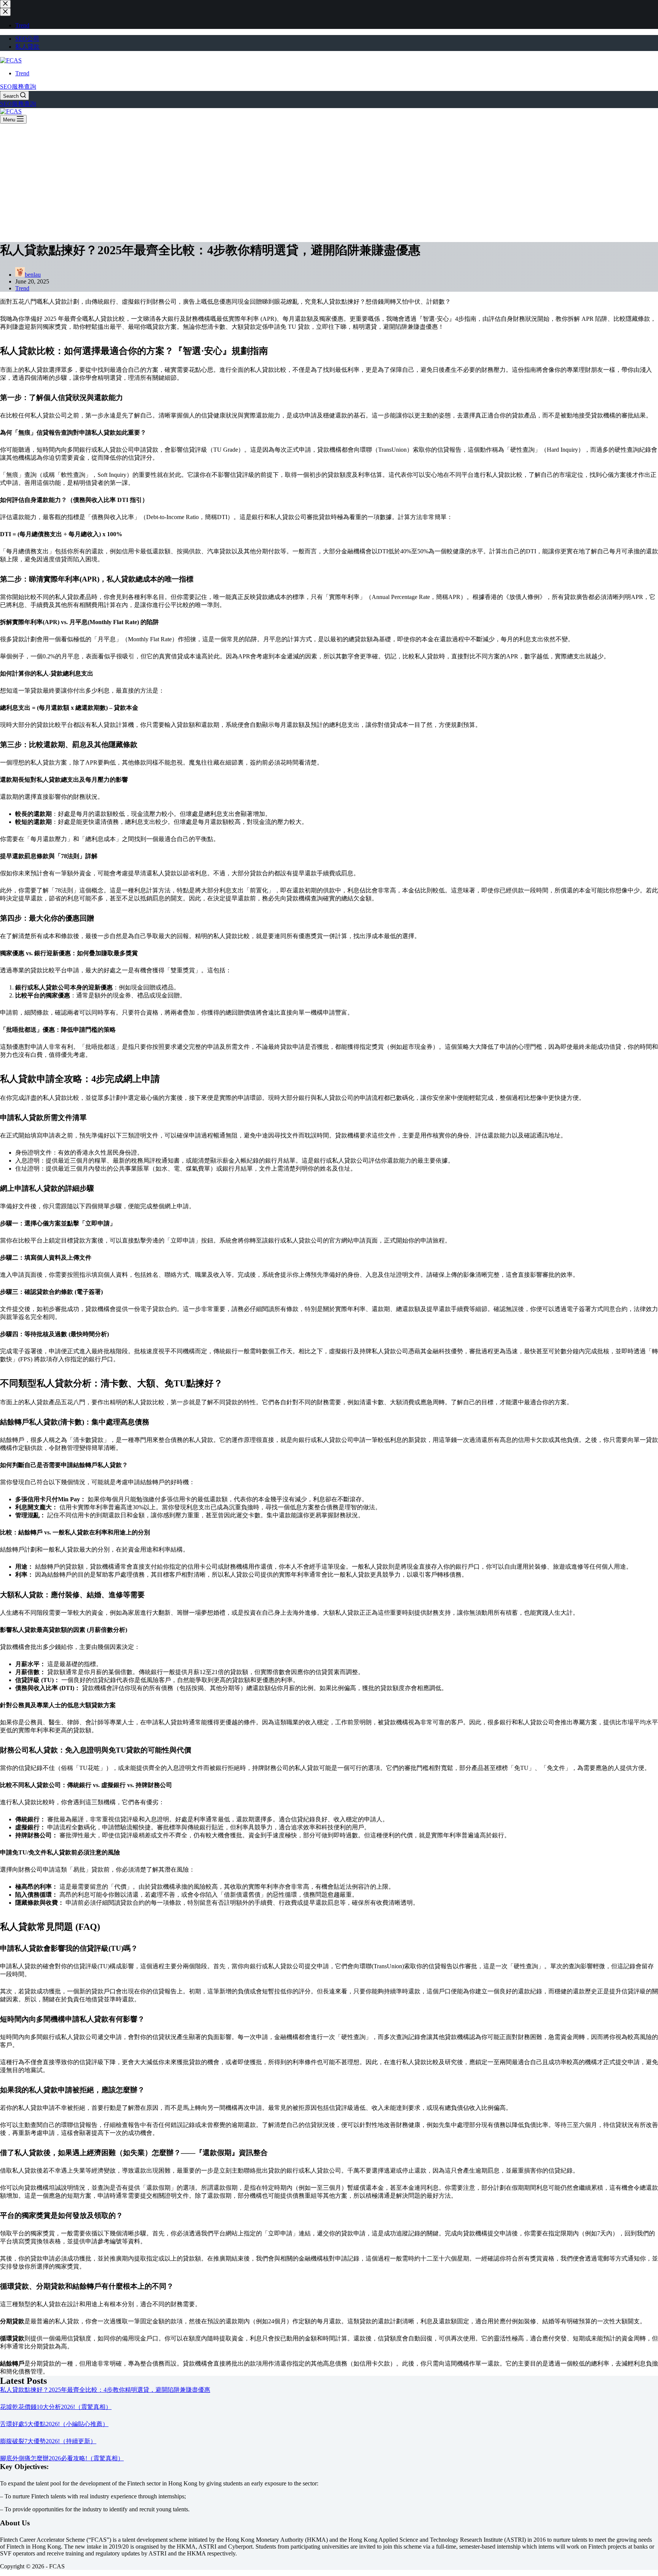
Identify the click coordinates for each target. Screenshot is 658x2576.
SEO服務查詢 (18, 87)
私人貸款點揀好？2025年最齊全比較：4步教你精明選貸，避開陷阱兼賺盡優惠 (105, 2390)
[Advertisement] (329, 181)
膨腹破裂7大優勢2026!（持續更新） (48, 2441)
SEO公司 (27, 39)
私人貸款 (27, 47)
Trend (22, 73)
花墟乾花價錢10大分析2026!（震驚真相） (56, 2407)
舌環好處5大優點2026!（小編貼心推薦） (54, 2424)
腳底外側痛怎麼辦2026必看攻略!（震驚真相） (62, 2458)
